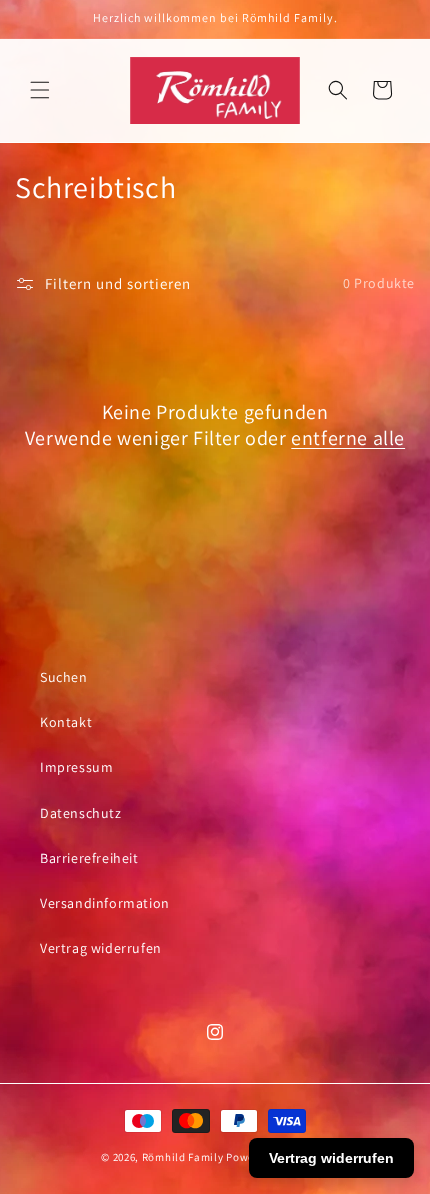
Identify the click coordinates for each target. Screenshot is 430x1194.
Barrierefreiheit (89, 858)
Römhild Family (183, 1157)
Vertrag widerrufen (101, 948)
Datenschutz (81, 813)
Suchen (64, 677)
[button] (40, 90)
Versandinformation (105, 903)
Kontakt (66, 722)
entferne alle (348, 438)
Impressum (76, 767)
